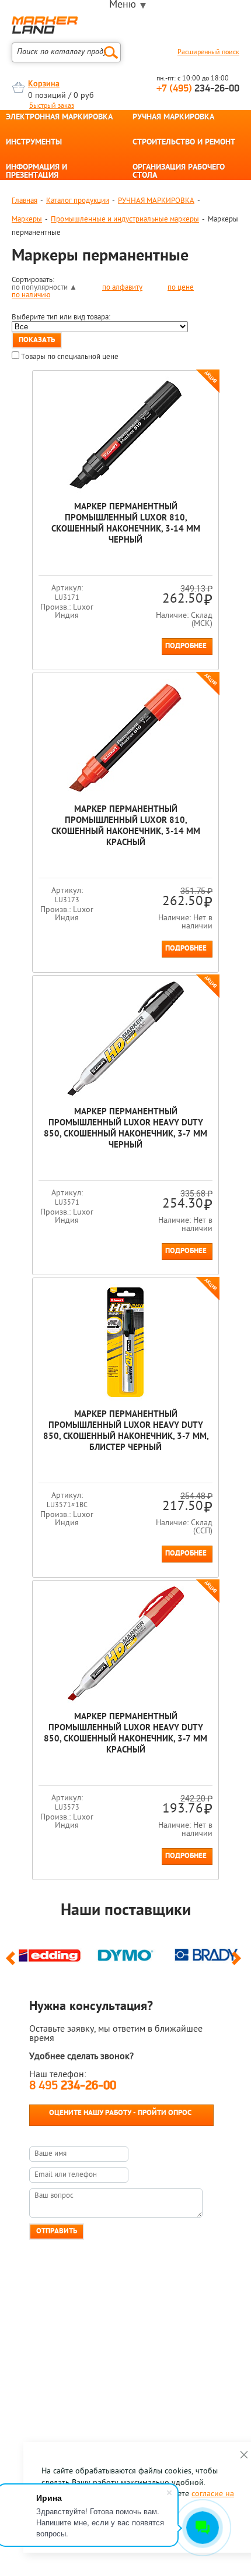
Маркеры (27, 219)
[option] (50, 1954)
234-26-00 (198, 89)
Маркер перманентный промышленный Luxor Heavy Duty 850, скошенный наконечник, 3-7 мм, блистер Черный (126, 1431)
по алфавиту (122, 288)
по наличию (31, 295)
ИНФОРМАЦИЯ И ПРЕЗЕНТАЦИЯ (36, 172)
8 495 (73, 2086)
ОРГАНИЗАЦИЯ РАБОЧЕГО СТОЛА (179, 172)
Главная (25, 201)
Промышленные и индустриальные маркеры (125, 219)
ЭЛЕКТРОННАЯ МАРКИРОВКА (59, 118)
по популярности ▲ (44, 288)
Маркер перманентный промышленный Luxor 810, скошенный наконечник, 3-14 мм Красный (126, 826)
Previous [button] (13, 1963)
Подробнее (186, 646)
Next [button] (238, 1963)
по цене (181, 288)
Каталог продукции (78, 201)
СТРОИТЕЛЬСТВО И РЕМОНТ (184, 143)
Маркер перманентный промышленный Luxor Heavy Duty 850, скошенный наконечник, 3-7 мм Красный (125, 1734)
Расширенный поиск (208, 52)
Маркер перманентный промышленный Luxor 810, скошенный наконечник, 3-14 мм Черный (126, 524)
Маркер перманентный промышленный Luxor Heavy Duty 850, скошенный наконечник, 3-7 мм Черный (125, 1129)
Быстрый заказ (52, 106)
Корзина (44, 84)
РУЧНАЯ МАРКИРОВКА (173, 118)
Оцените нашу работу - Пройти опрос (120, 2113)
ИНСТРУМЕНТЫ (34, 143)
